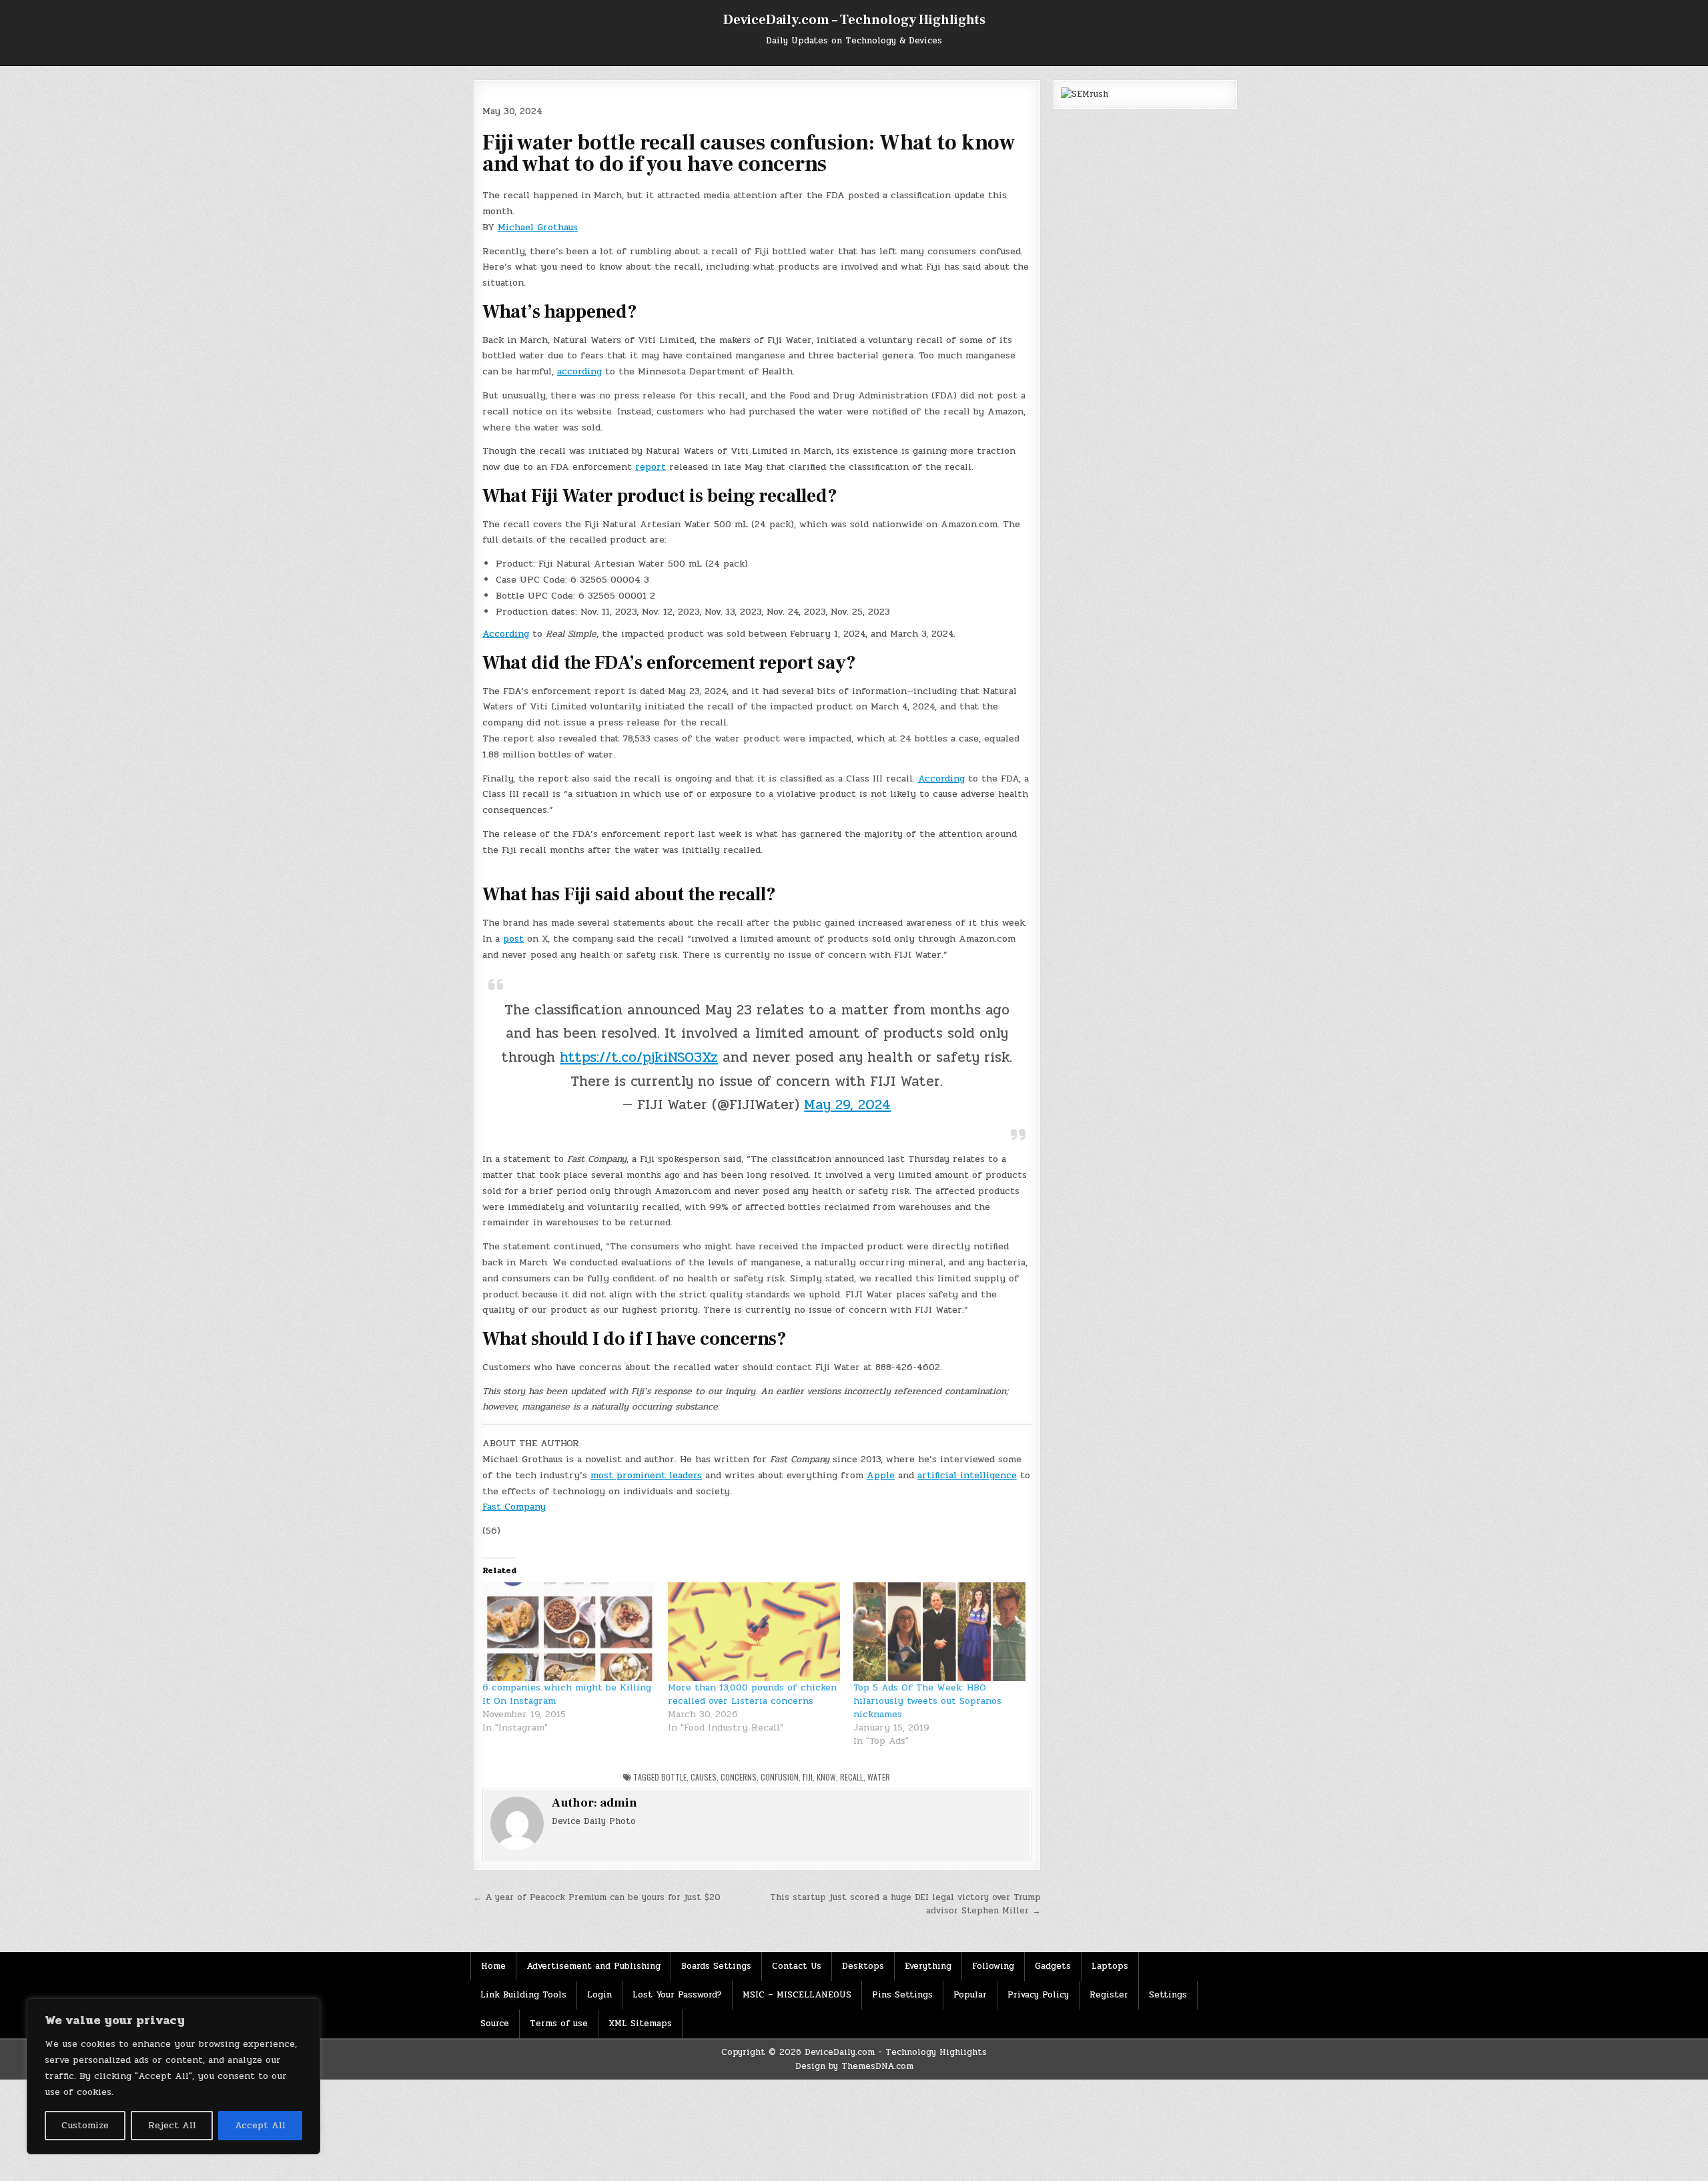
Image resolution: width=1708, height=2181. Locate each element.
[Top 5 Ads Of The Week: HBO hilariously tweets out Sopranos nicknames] (939, 1632)
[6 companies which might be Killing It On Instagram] (568, 1632)
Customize (85, 2125)
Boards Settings (716, 1966)
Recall (852, 1777)
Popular (970, 1995)
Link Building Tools (523, 1995)
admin (618, 1803)
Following (993, 1966)
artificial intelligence (967, 1475)
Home (493, 1966)
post (513, 939)
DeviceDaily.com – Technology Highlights (854, 20)
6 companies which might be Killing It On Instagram (567, 1694)
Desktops (863, 1966)
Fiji (808, 1777)
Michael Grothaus (538, 227)
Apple (881, 1475)
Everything (928, 1966)
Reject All (172, 2125)
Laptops (1110, 1966)
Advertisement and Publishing (593, 1966)
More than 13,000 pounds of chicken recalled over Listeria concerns (752, 1694)
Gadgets (1053, 1966)
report (651, 467)
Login (599, 1995)
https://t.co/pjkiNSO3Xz (639, 1057)
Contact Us (797, 1966)
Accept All (260, 2125)
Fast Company (514, 1507)
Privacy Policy (1038, 1995)
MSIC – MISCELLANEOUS (797, 1995)
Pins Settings (902, 1995)
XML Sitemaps (640, 2023)
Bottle (674, 1777)
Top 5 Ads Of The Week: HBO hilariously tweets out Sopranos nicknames (927, 1701)
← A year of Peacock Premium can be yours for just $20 (597, 1897)
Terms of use (559, 2023)
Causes (704, 1777)
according (579, 371)
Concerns (739, 1777)
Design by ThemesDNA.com (854, 2066)
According (506, 634)
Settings (1168, 1995)
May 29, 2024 (847, 1105)
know (826, 1777)
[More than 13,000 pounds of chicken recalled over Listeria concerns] (754, 1632)
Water (879, 1777)
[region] (173, 2076)
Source (495, 2023)
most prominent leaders (646, 1475)
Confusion (780, 1777)
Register (1109, 1995)
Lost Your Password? (677, 1995)
